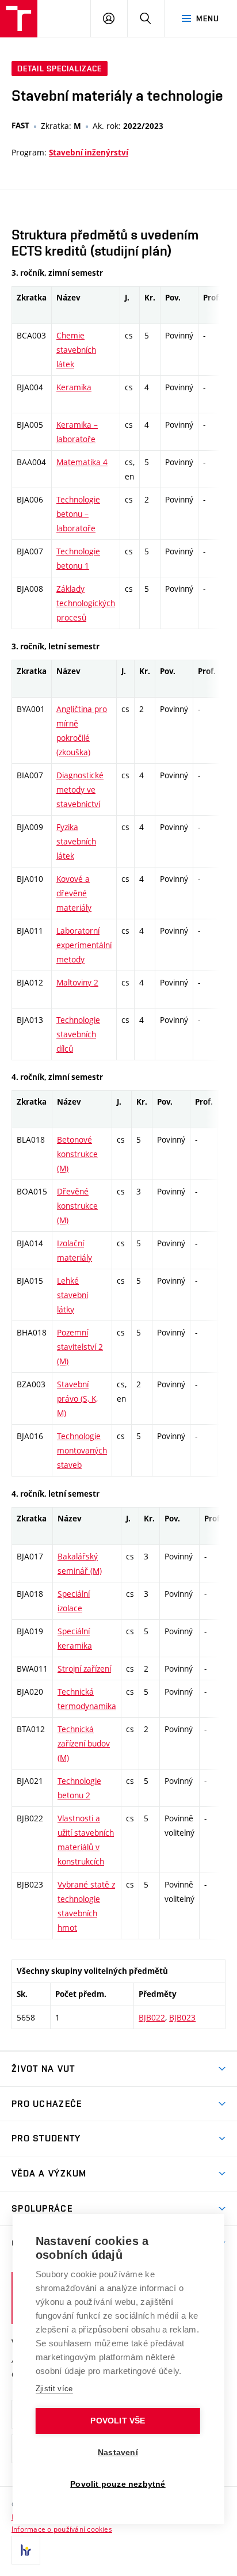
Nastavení (118, 2453)
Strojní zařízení (84, 1668)
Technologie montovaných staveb (82, 1450)
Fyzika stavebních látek (76, 841)
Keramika (74, 387)
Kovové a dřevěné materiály (74, 893)
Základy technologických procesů (86, 603)
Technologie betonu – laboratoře (78, 514)
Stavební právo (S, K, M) (77, 1399)
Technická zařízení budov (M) (84, 1743)
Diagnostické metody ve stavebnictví (80, 789)
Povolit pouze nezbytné (118, 2484)
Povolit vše (118, 2421)
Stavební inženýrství (89, 153)
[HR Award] (26, 2550)
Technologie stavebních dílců (78, 1034)
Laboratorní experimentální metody (84, 945)
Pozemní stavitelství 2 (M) (80, 1347)
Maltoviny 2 (77, 982)
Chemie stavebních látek (76, 350)
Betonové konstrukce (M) (77, 1154)
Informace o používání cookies (62, 2529)
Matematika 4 (82, 462)
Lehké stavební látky (72, 1295)
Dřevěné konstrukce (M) (77, 1206)
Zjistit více (54, 2389)
